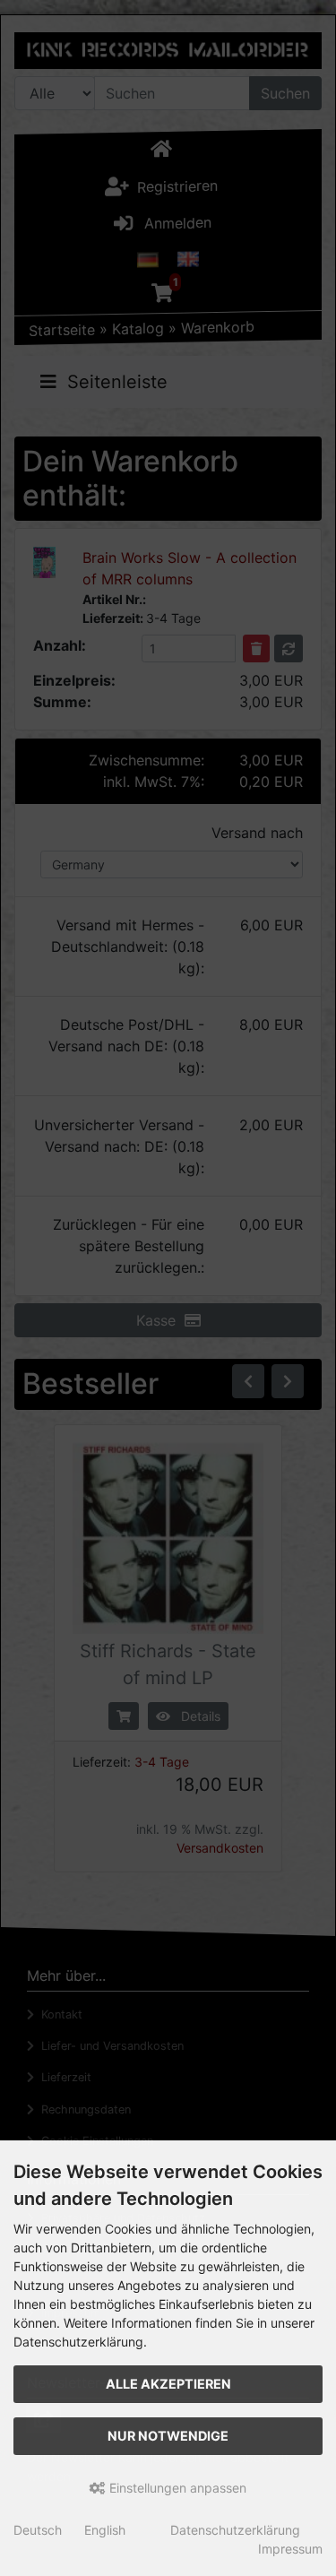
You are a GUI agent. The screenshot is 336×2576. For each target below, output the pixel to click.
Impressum (290, 2549)
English (105, 2530)
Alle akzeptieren (168, 2384)
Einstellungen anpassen (176, 2488)
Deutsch (38, 2530)
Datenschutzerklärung (235, 2530)
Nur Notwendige (168, 2436)
